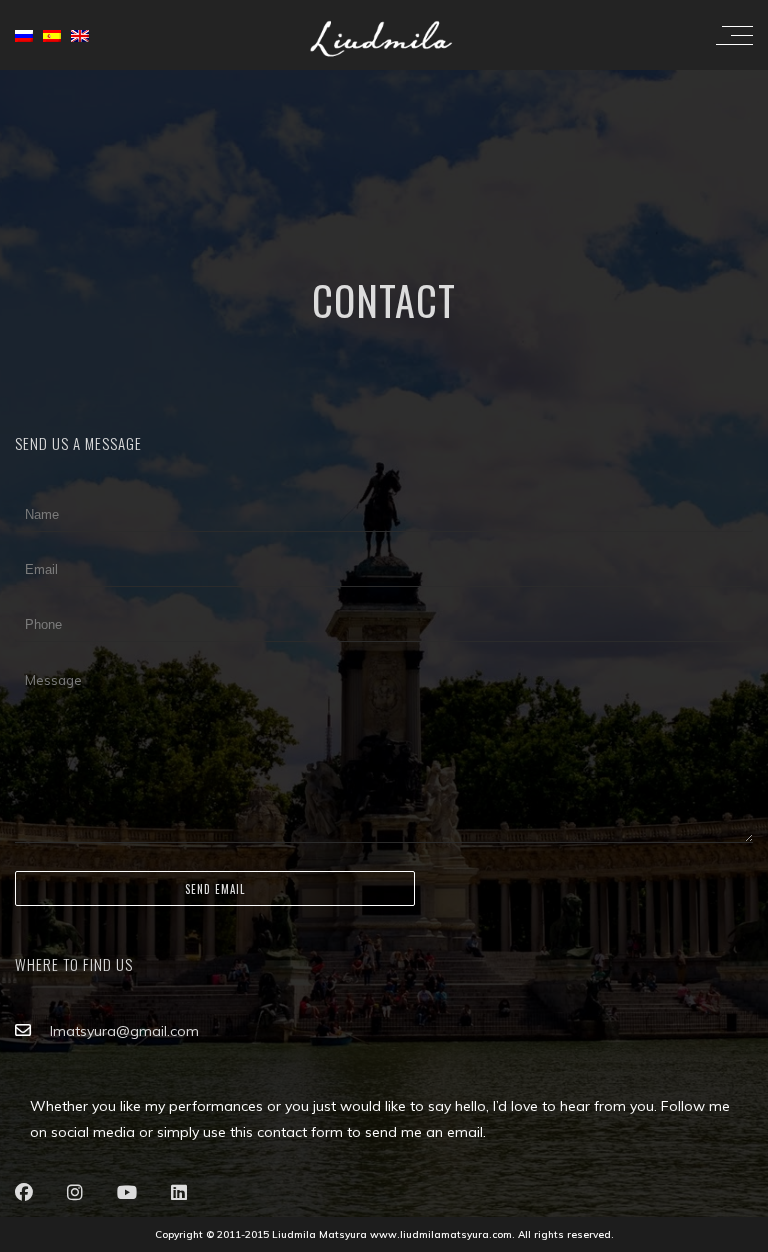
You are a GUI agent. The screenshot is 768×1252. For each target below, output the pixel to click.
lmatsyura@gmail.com (124, 1031)
